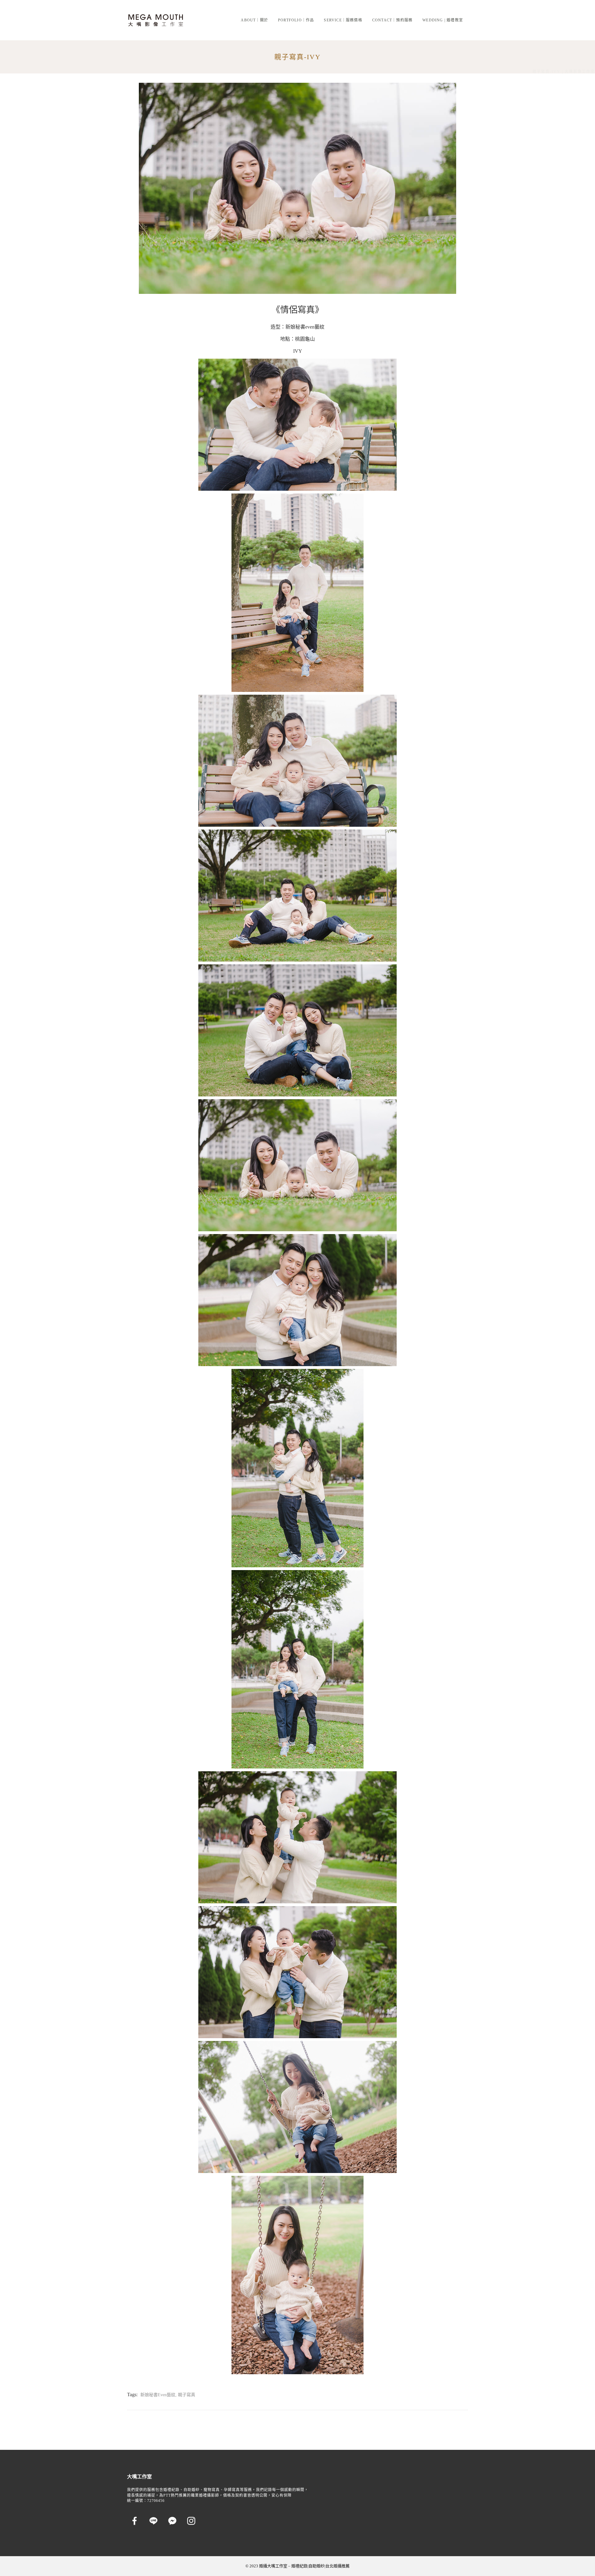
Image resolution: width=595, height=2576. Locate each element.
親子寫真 (187, 2395)
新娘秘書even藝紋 (305, 327)
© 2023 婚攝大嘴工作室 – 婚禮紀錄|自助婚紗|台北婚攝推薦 (297, 2566)
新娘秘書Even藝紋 (158, 2395)
